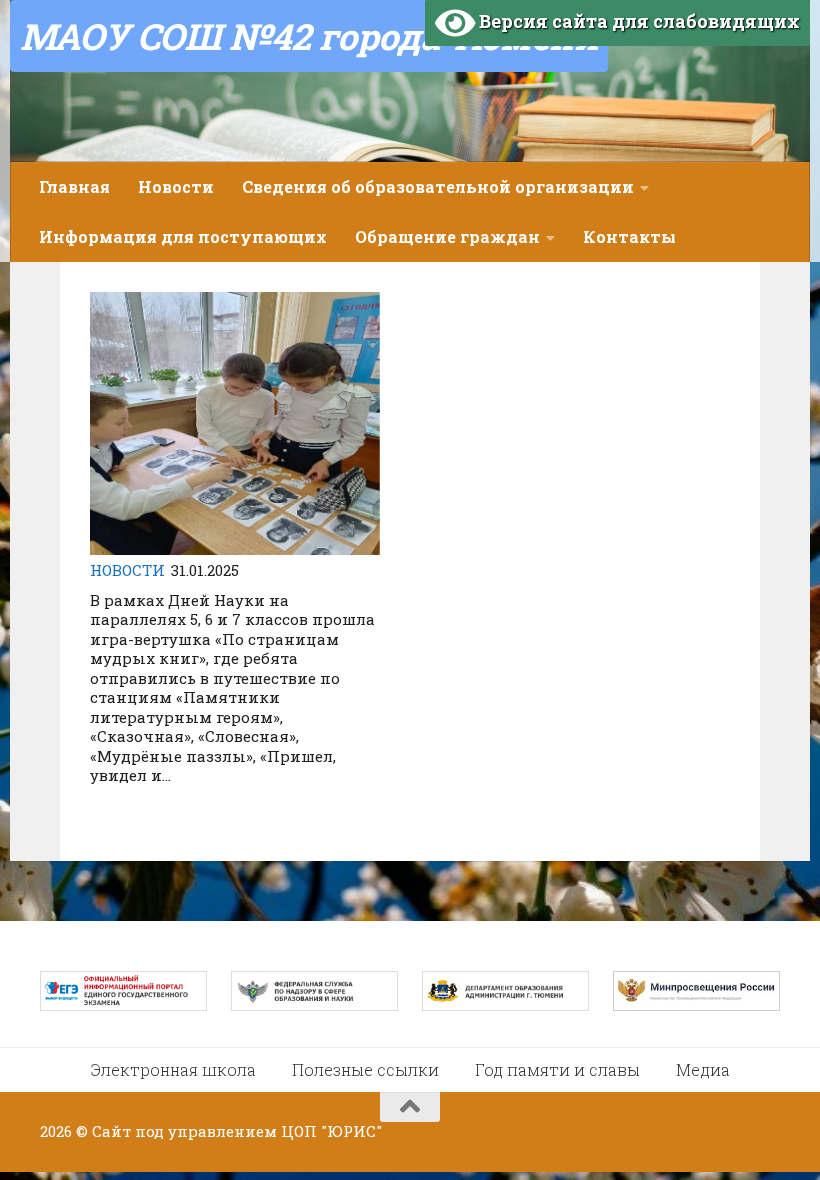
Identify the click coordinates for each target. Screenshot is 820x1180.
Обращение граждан (447, 236)
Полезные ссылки (365, 1069)
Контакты (629, 236)
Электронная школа (173, 1069)
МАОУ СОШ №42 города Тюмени (309, 36)
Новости (176, 186)
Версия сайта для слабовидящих (637, 21)
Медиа (703, 1069)
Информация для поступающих (183, 236)
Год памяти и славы (557, 1069)
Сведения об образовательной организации (438, 186)
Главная (74, 186)
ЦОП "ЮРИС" (331, 1131)
